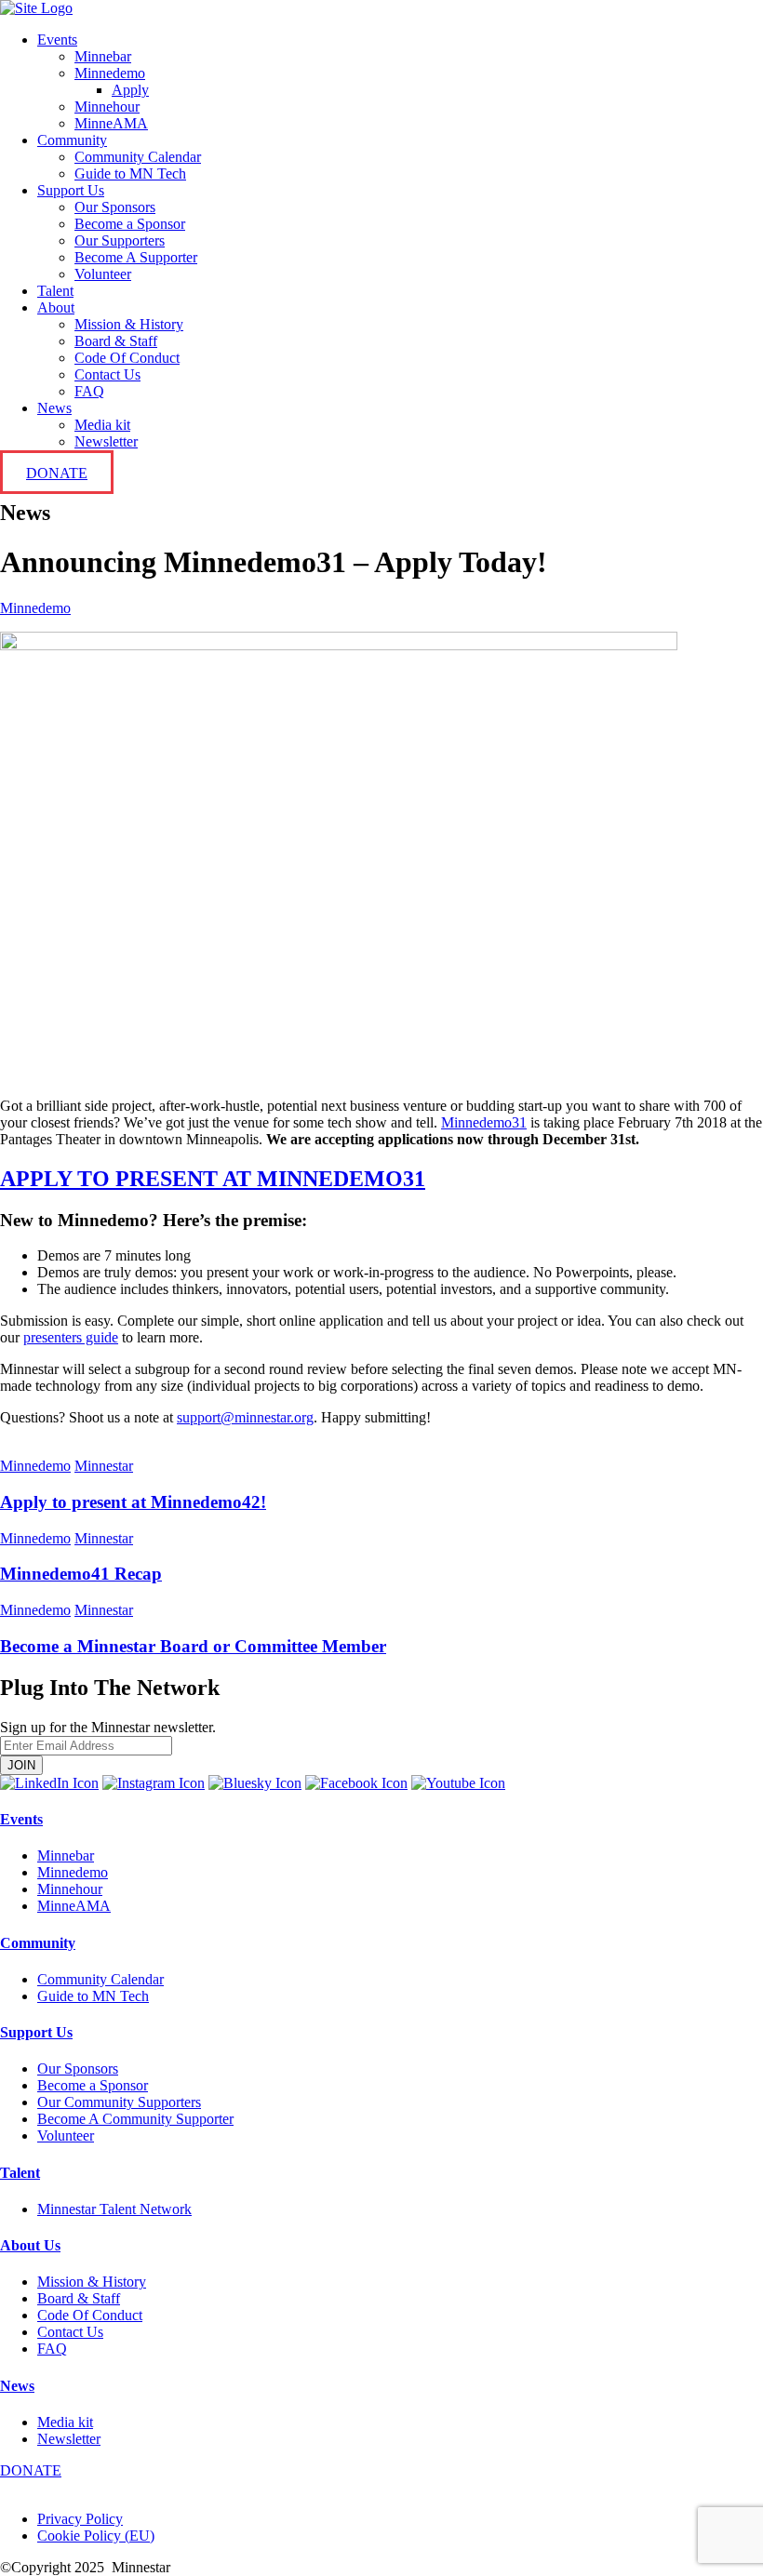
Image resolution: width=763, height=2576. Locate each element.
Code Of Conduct (127, 358)
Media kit (102, 425)
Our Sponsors (115, 207)
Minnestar (104, 1466)
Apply (130, 90)
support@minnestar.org (245, 1417)
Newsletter (106, 441)
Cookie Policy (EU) (96, 2536)
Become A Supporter (136, 257)
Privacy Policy (80, 2519)
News (54, 408)
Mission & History (129, 324)
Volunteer (103, 274)
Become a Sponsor (130, 224)
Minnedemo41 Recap (81, 1574)
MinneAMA (111, 123)
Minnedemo (110, 73)
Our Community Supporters (119, 2102)
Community (72, 140)
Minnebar (103, 56)
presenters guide (71, 1337)
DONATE (57, 473)
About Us (30, 2245)
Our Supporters (120, 240)
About (56, 307)
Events (57, 40)
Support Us (71, 190)
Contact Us (107, 374)
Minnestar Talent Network (114, 2209)
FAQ (89, 391)
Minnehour (107, 107)
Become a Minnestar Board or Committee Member (193, 1646)
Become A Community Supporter (135, 2119)
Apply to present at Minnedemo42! (133, 1502)
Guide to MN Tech (130, 174)
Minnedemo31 (484, 1122)
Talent (55, 291)
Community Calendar (138, 157)
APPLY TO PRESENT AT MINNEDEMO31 (213, 1179)
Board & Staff (116, 341)
